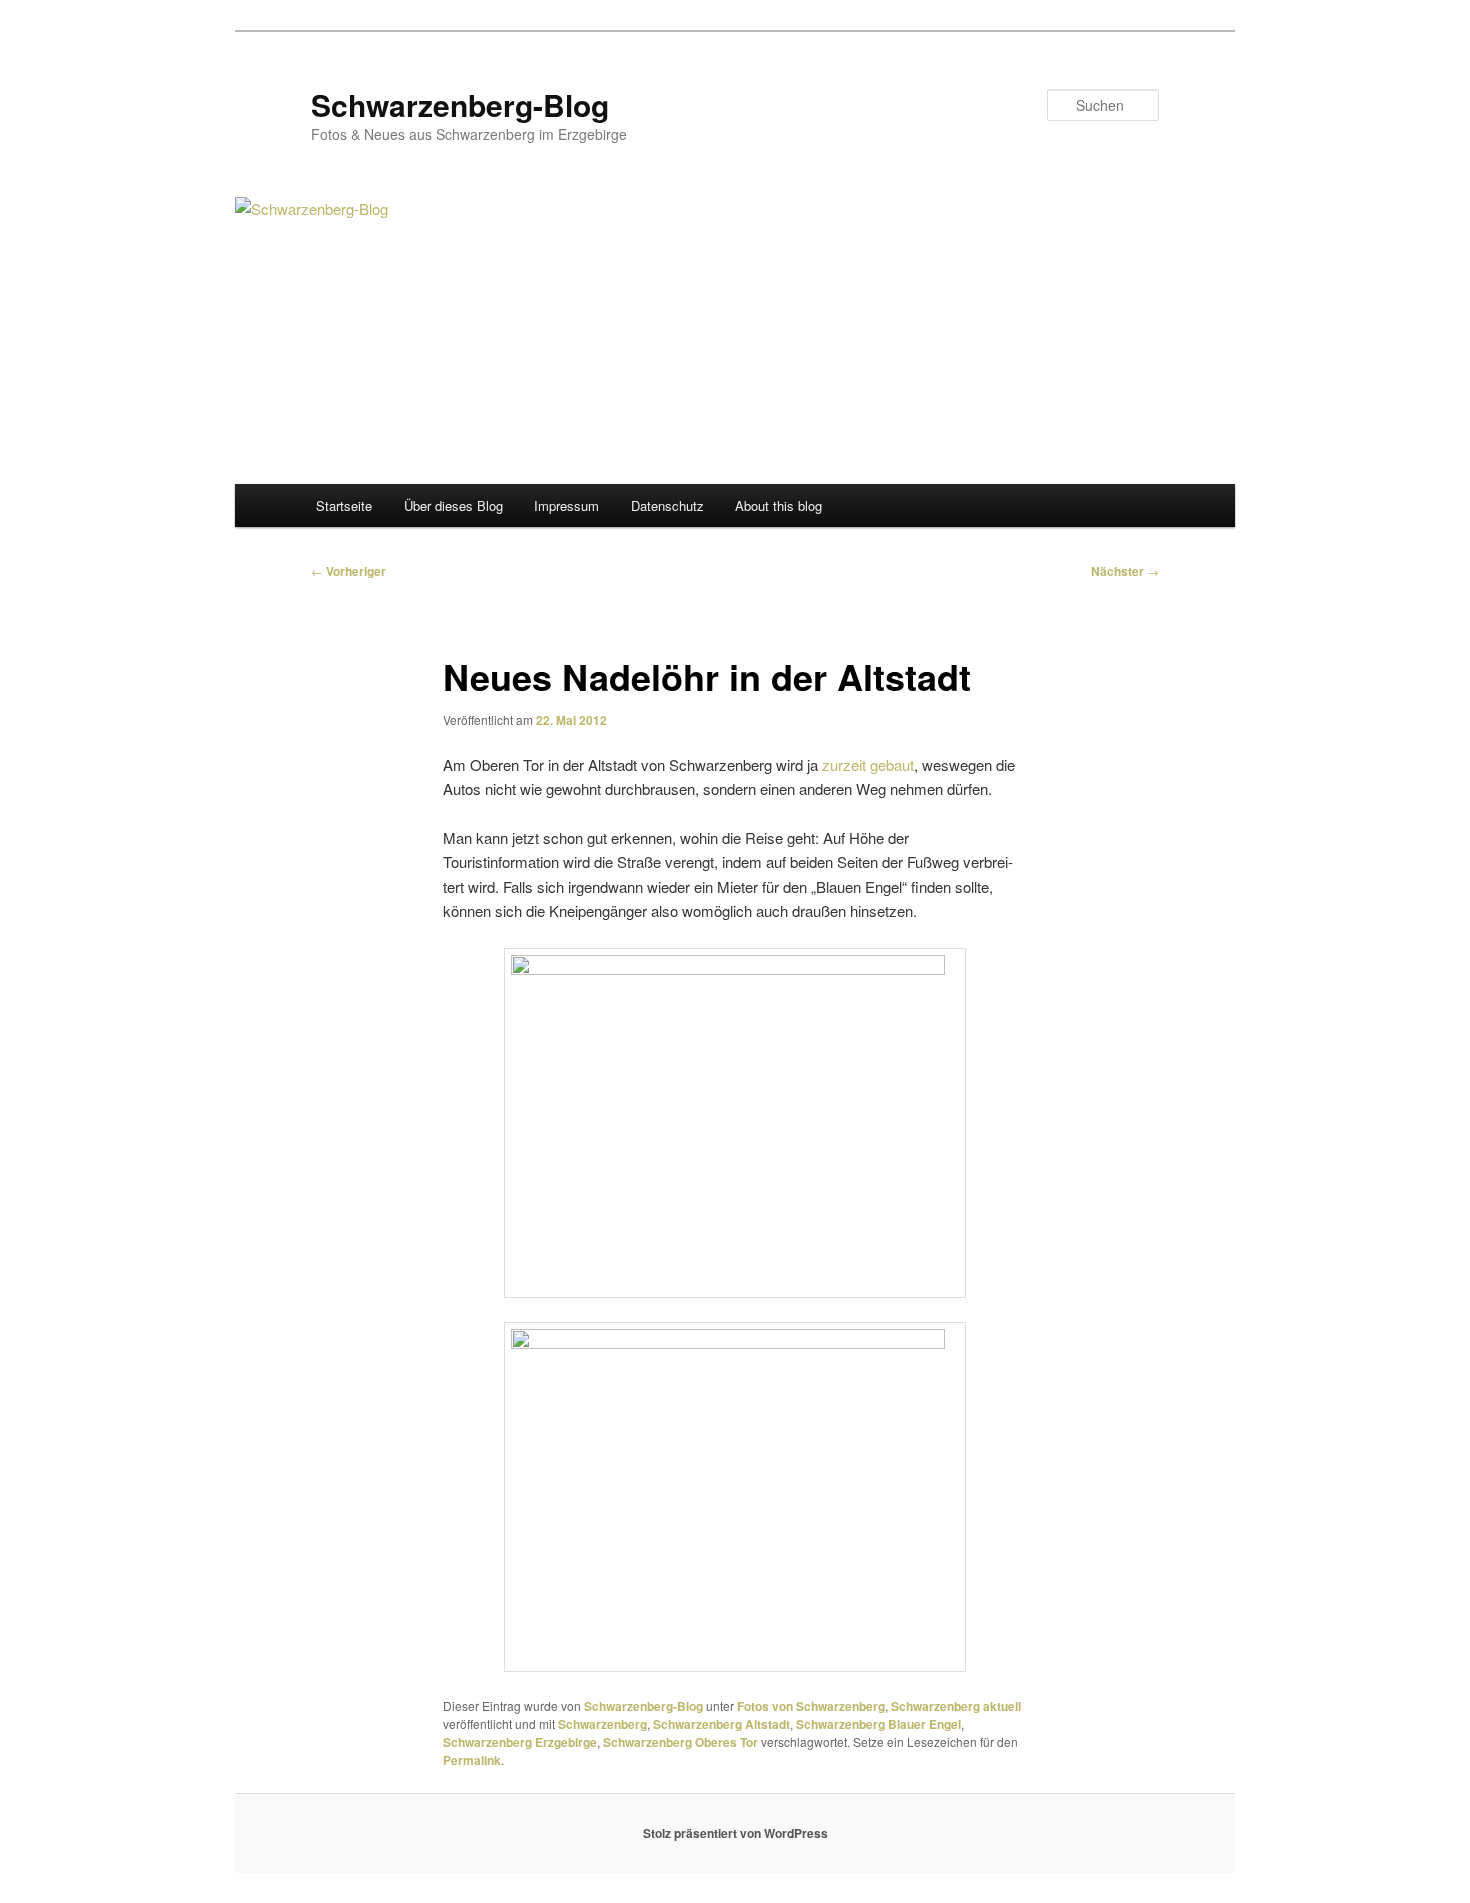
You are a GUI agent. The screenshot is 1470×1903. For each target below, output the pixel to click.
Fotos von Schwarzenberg (811, 1706)
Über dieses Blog (453, 505)
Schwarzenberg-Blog (460, 104)
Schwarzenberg (602, 1724)
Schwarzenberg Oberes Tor (680, 1742)
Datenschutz (667, 505)
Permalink (472, 1760)
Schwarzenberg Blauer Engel (878, 1724)
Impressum (566, 505)
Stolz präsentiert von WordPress (735, 1833)
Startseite (344, 505)
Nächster (1125, 571)
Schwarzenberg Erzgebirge (520, 1742)
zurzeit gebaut (868, 764)
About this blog (778, 505)
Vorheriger (348, 571)
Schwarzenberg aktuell (956, 1706)
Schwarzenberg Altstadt (721, 1724)
